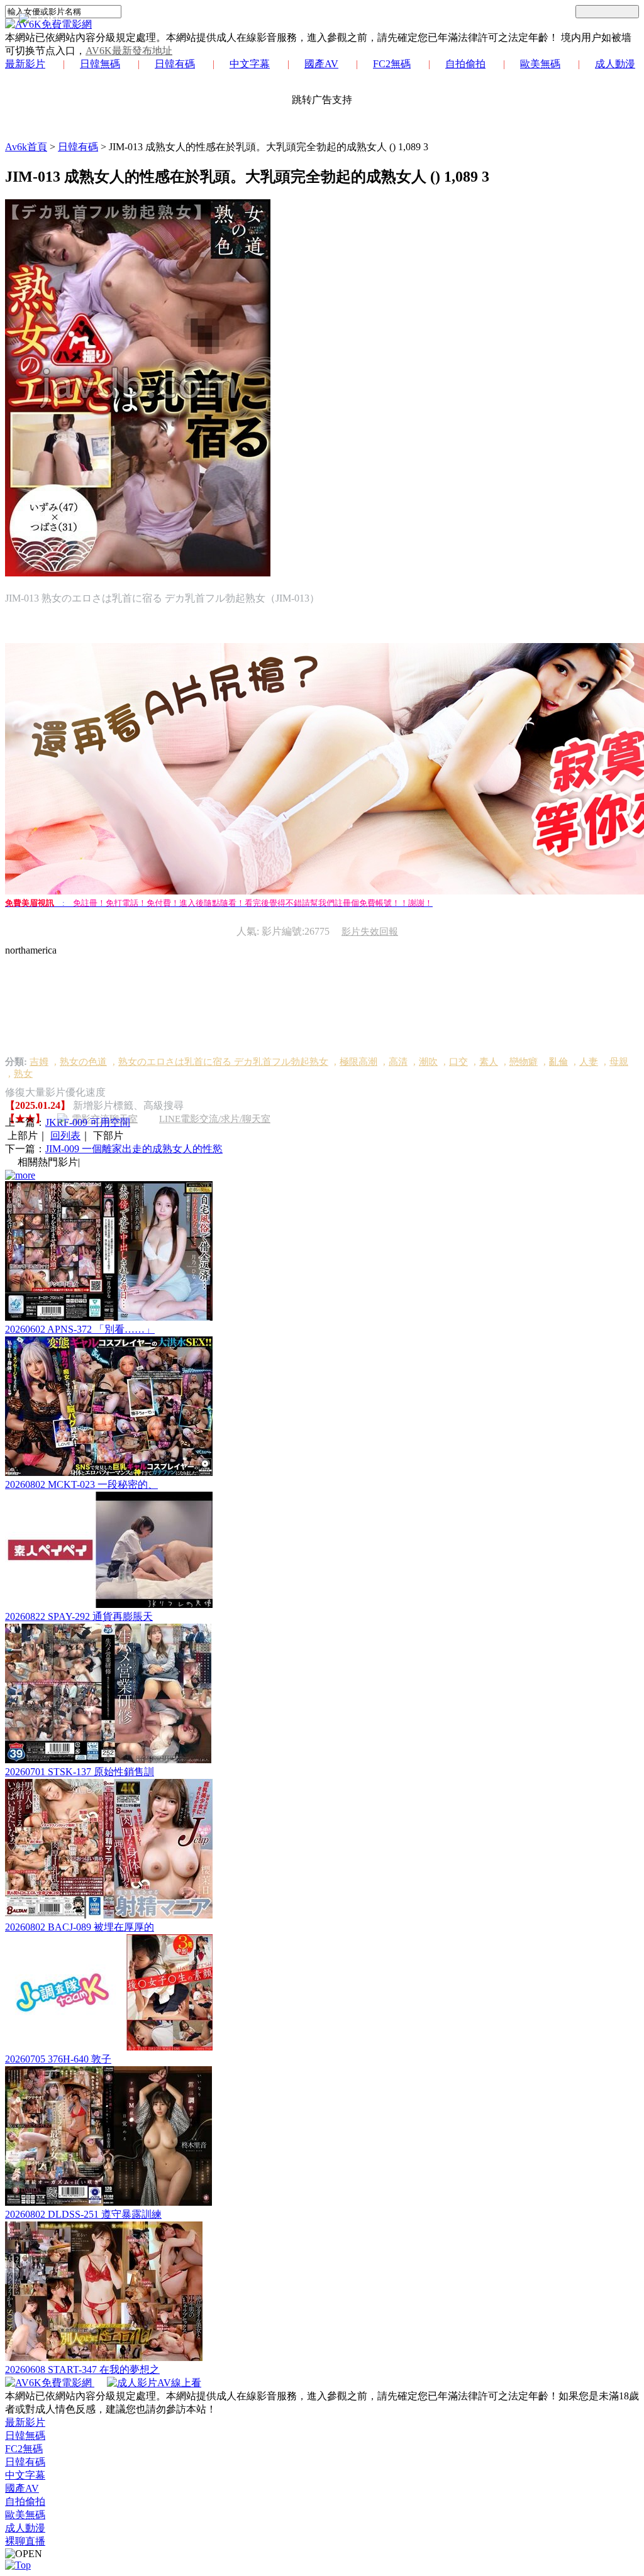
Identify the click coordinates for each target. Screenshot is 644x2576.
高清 (398, 1062)
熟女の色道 (83, 1062)
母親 (619, 1062)
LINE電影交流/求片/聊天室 (215, 1119)
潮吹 (428, 1062)
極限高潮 (358, 1062)
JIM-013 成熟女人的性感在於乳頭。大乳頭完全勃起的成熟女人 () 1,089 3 (269, 147)
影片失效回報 (370, 932)
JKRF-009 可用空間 (88, 1122)
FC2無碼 (392, 64)
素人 (489, 1062)
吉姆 (39, 1062)
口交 (458, 1062)
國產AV (321, 64)
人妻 (589, 1062)
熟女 (23, 1074)
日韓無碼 (100, 64)
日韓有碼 (175, 64)
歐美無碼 (540, 64)
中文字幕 (250, 64)
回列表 (65, 1136)
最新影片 (25, 64)
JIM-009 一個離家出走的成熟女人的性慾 (134, 1149)
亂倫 (558, 1062)
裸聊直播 (25, 2541)
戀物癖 (524, 1062)
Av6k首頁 (26, 147)
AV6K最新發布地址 (129, 51)
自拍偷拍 (465, 64)
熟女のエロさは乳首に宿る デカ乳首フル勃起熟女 (223, 1062)
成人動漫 (615, 64)
